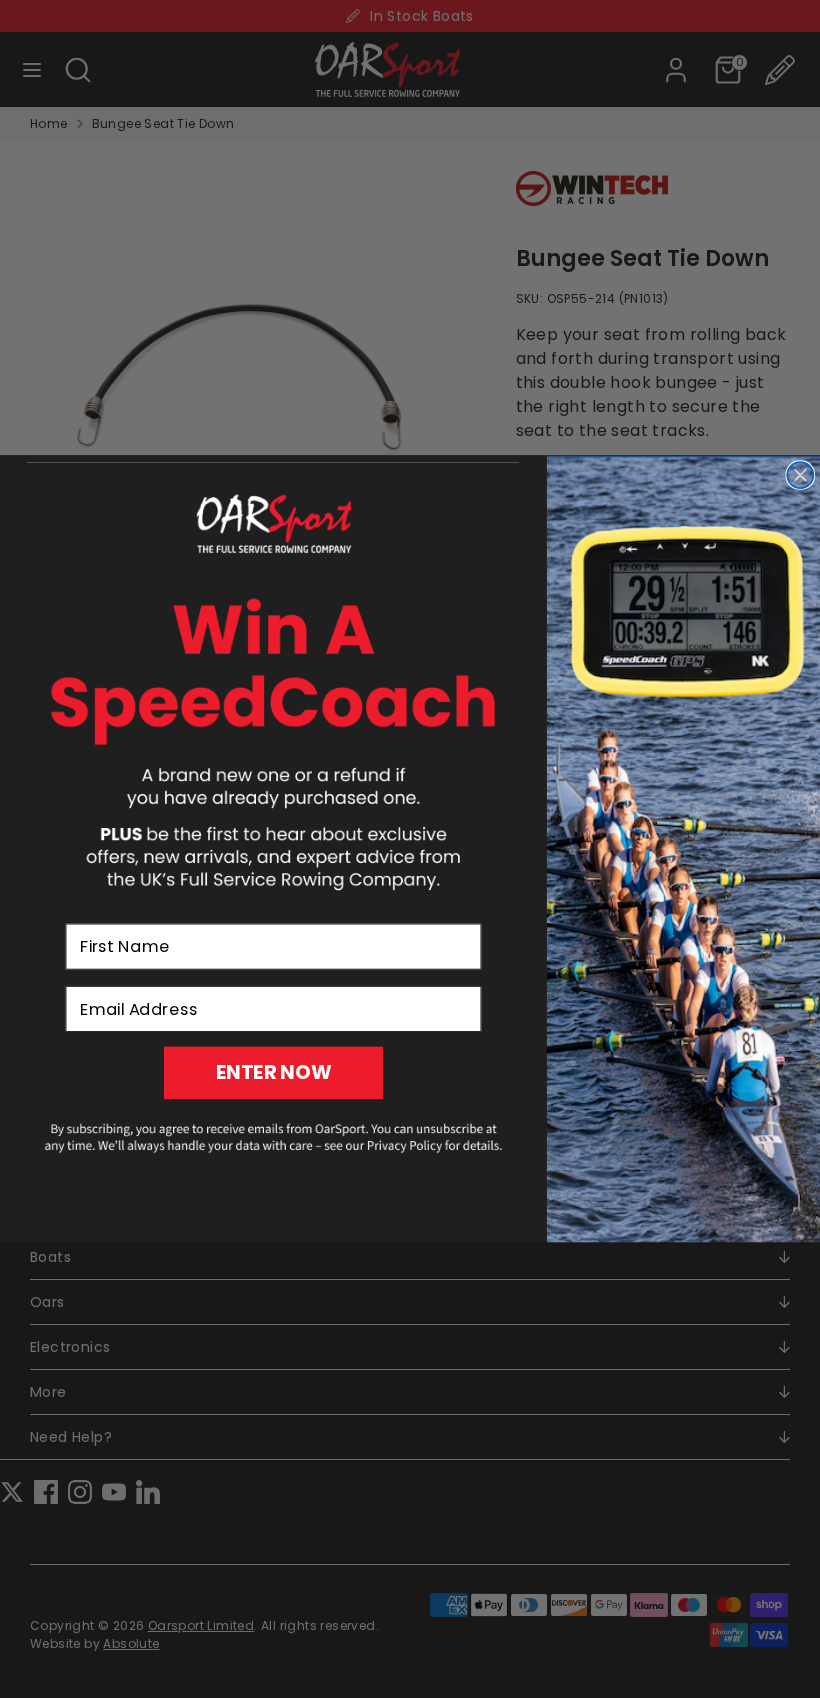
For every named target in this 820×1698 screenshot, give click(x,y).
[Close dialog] (800, 475)
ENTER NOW (274, 1072)
